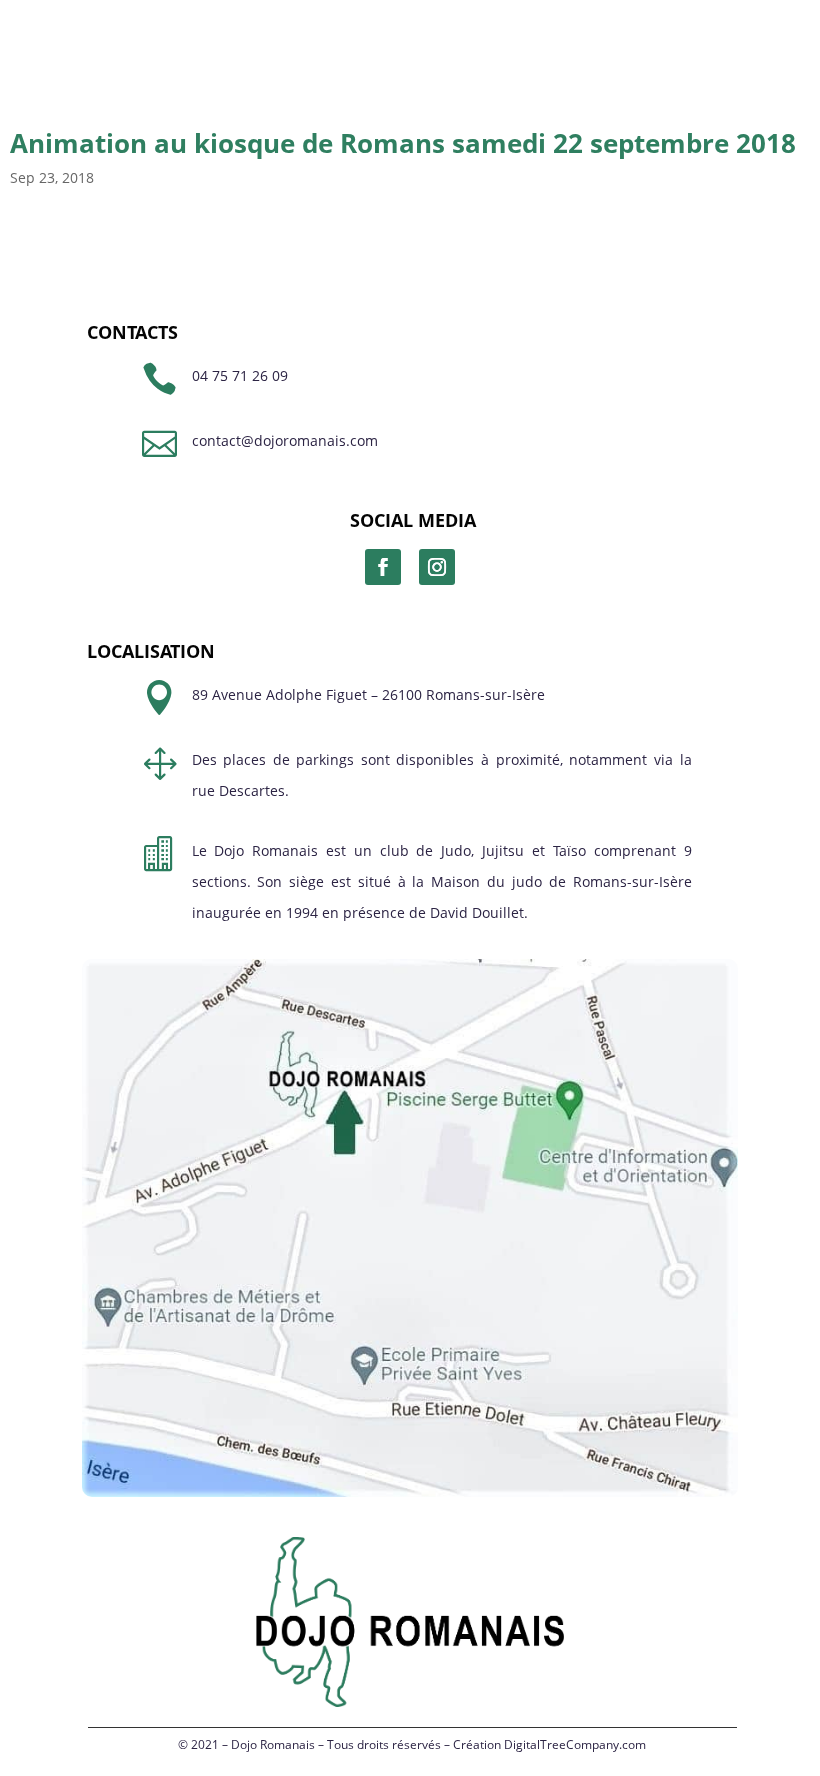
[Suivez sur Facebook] (383, 567)
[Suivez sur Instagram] (437, 567)
